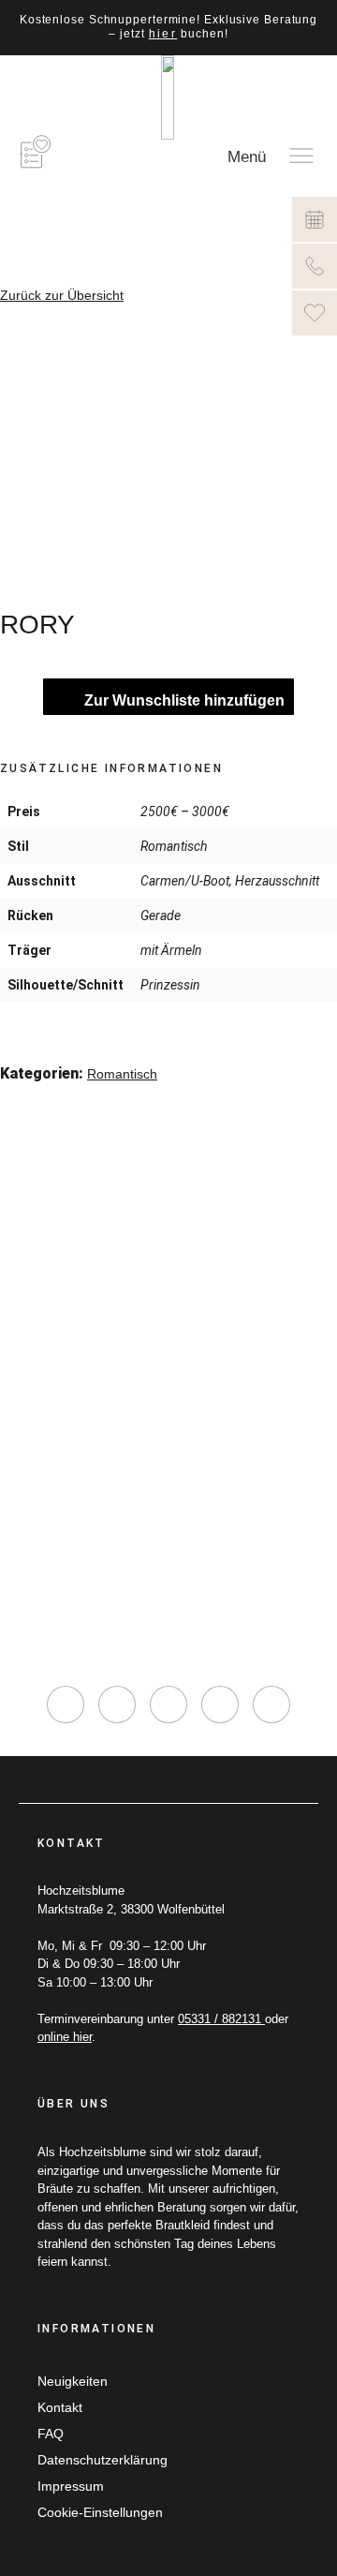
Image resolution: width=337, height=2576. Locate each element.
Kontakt (60, 2407)
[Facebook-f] (117, 1705)
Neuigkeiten (73, 2381)
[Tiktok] (168, 1705)
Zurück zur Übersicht (62, 295)
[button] (13, 1100)
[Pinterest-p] (220, 1705)
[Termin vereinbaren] (315, 219)
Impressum (71, 2486)
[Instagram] (66, 1705)
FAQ (51, 2434)
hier (163, 34)
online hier (65, 2037)
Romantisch (122, 1074)
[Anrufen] (315, 266)
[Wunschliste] (315, 313)
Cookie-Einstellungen (100, 2512)
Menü (247, 157)
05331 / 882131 (221, 2019)
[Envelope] (271, 1705)
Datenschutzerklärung (103, 2460)
